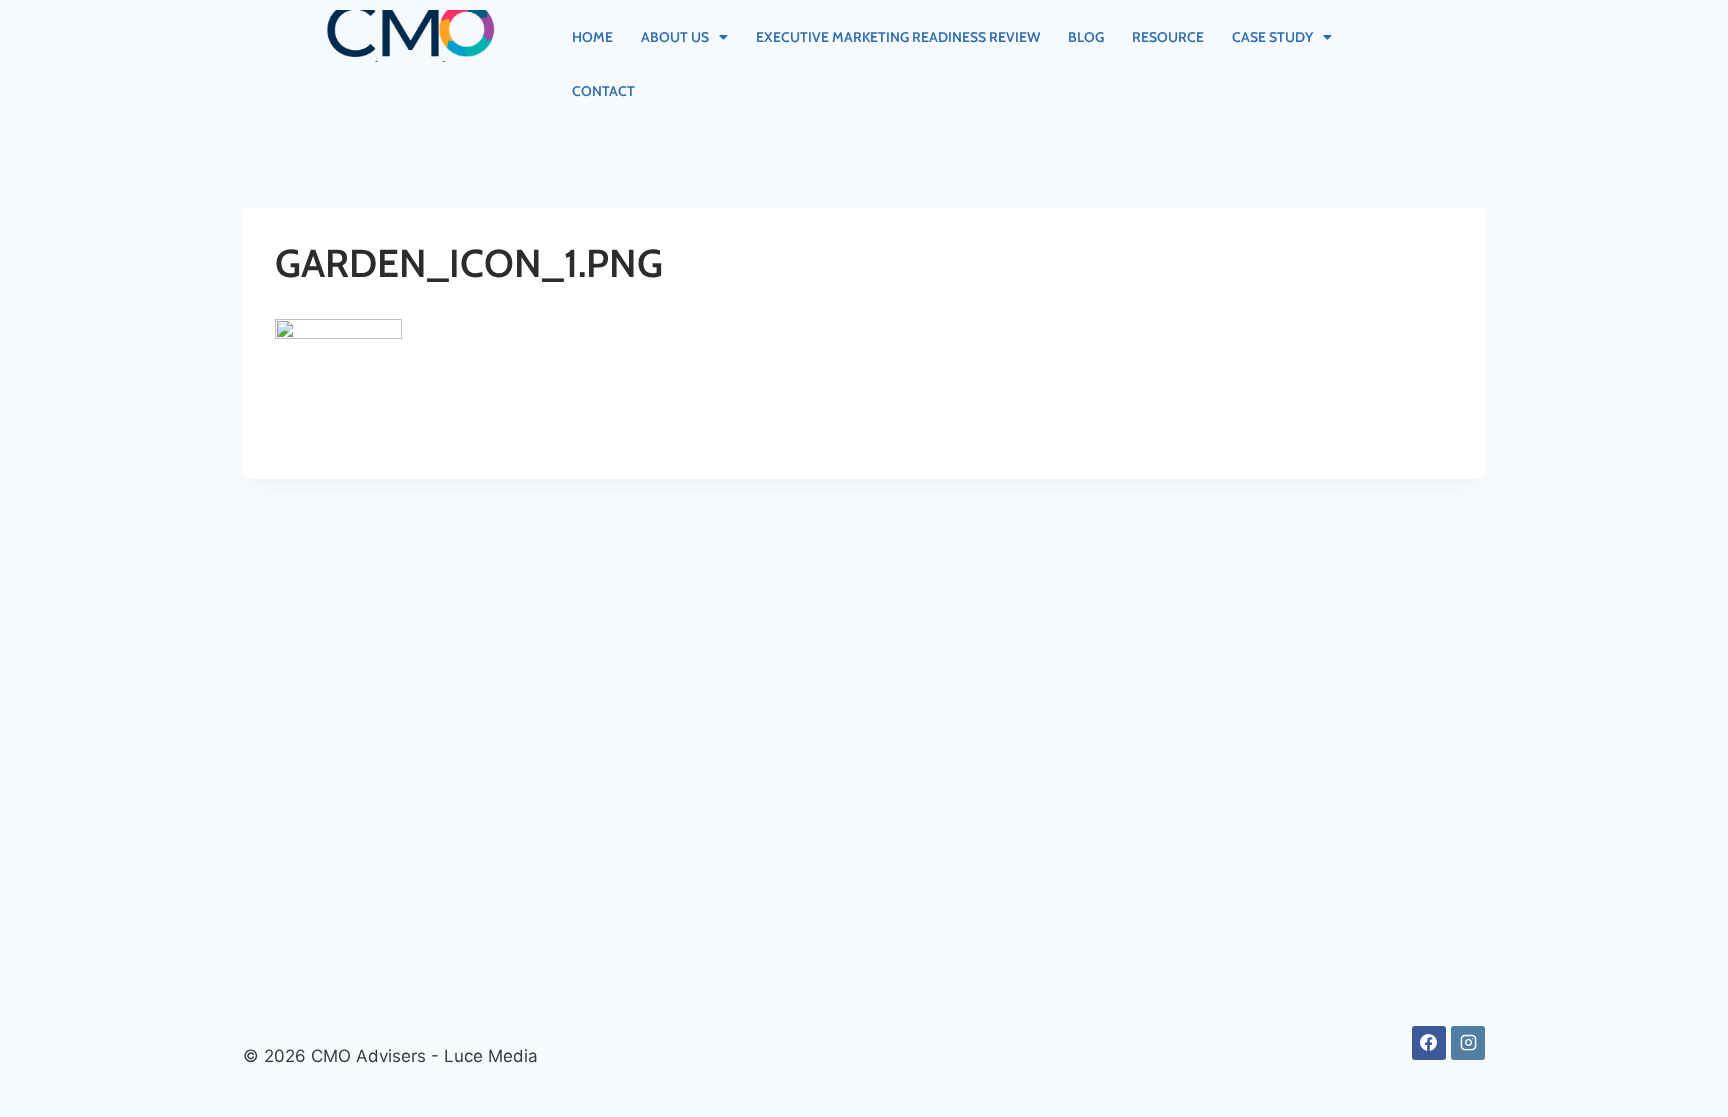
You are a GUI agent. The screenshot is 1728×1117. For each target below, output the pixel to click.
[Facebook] (1429, 1043)
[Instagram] (1468, 1043)
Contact (603, 91)
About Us (675, 37)
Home (592, 37)
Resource (1168, 37)
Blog (1086, 37)
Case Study (1272, 37)
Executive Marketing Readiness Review (898, 37)
